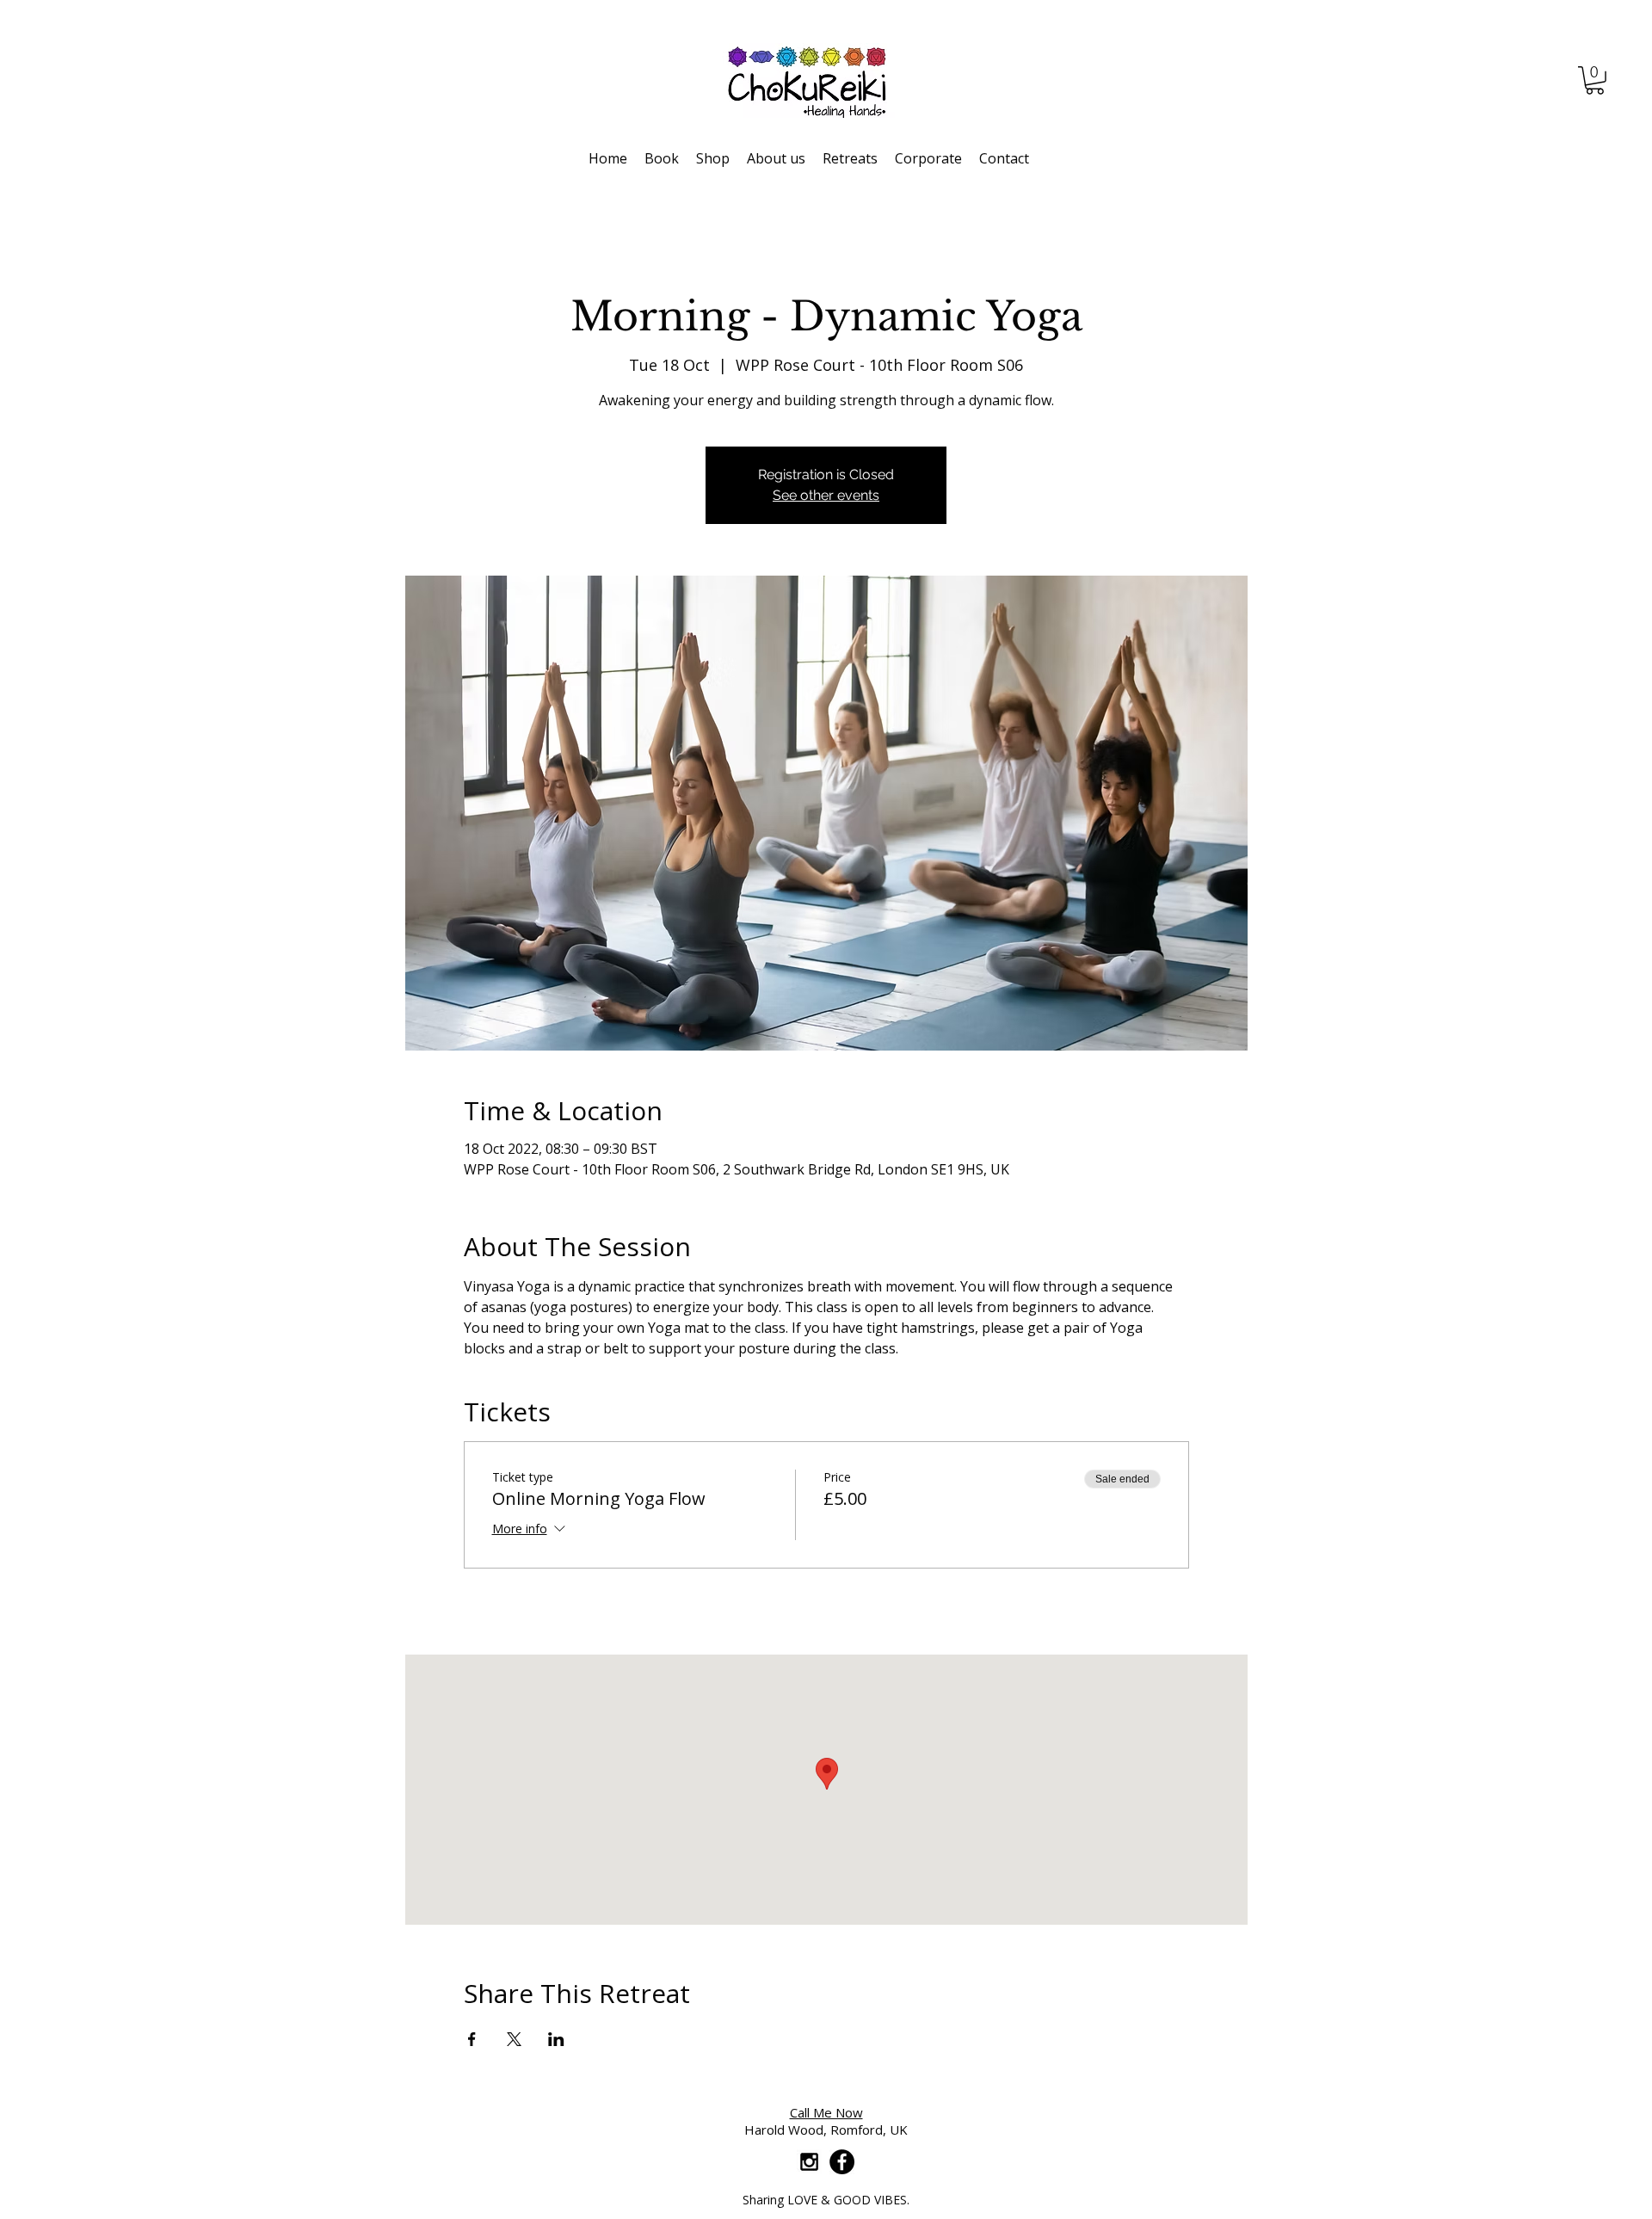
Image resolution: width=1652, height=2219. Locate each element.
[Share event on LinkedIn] (556, 2039)
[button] (1595, 80)
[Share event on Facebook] (472, 2039)
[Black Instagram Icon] (809, 2162)
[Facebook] (842, 2162)
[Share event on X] (514, 2039)
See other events (826, 495)
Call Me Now (826, 2112)
